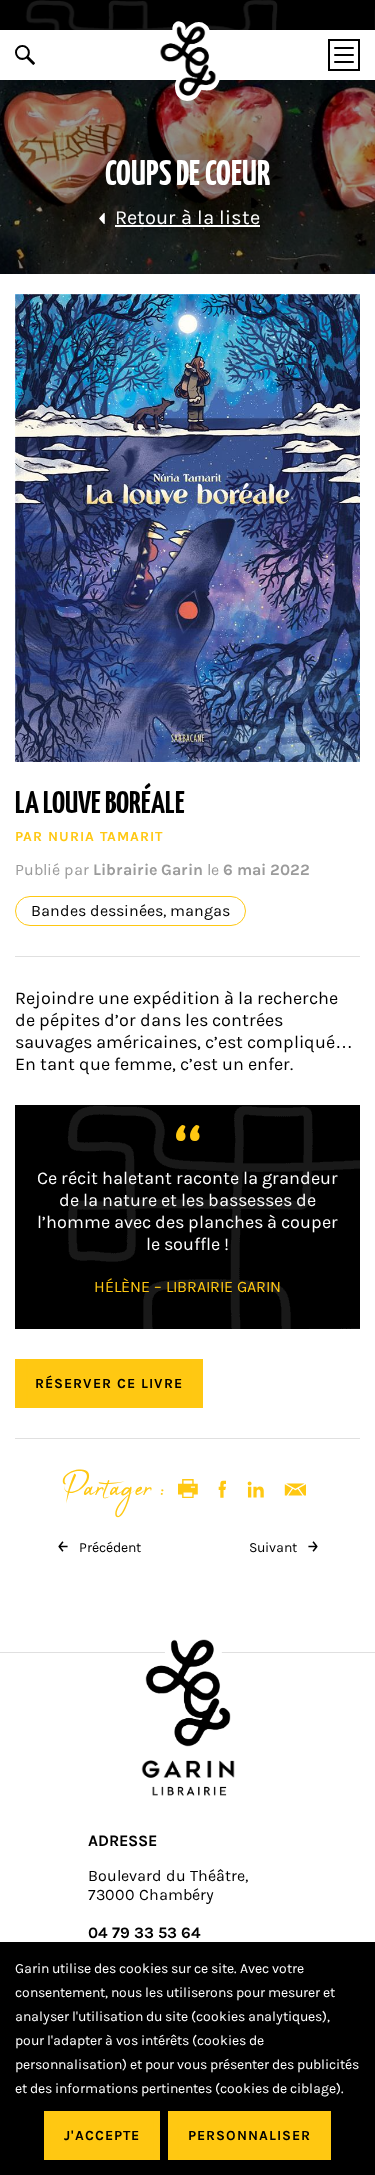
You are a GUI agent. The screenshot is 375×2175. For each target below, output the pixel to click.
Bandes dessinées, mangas (130, 911)
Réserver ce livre (109, 1383)
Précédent (108, 1547)
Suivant (274, 1547)
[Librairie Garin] (187, 61)
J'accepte (102, 2135)
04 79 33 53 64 (144, 1932)
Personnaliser (249, 2135)
